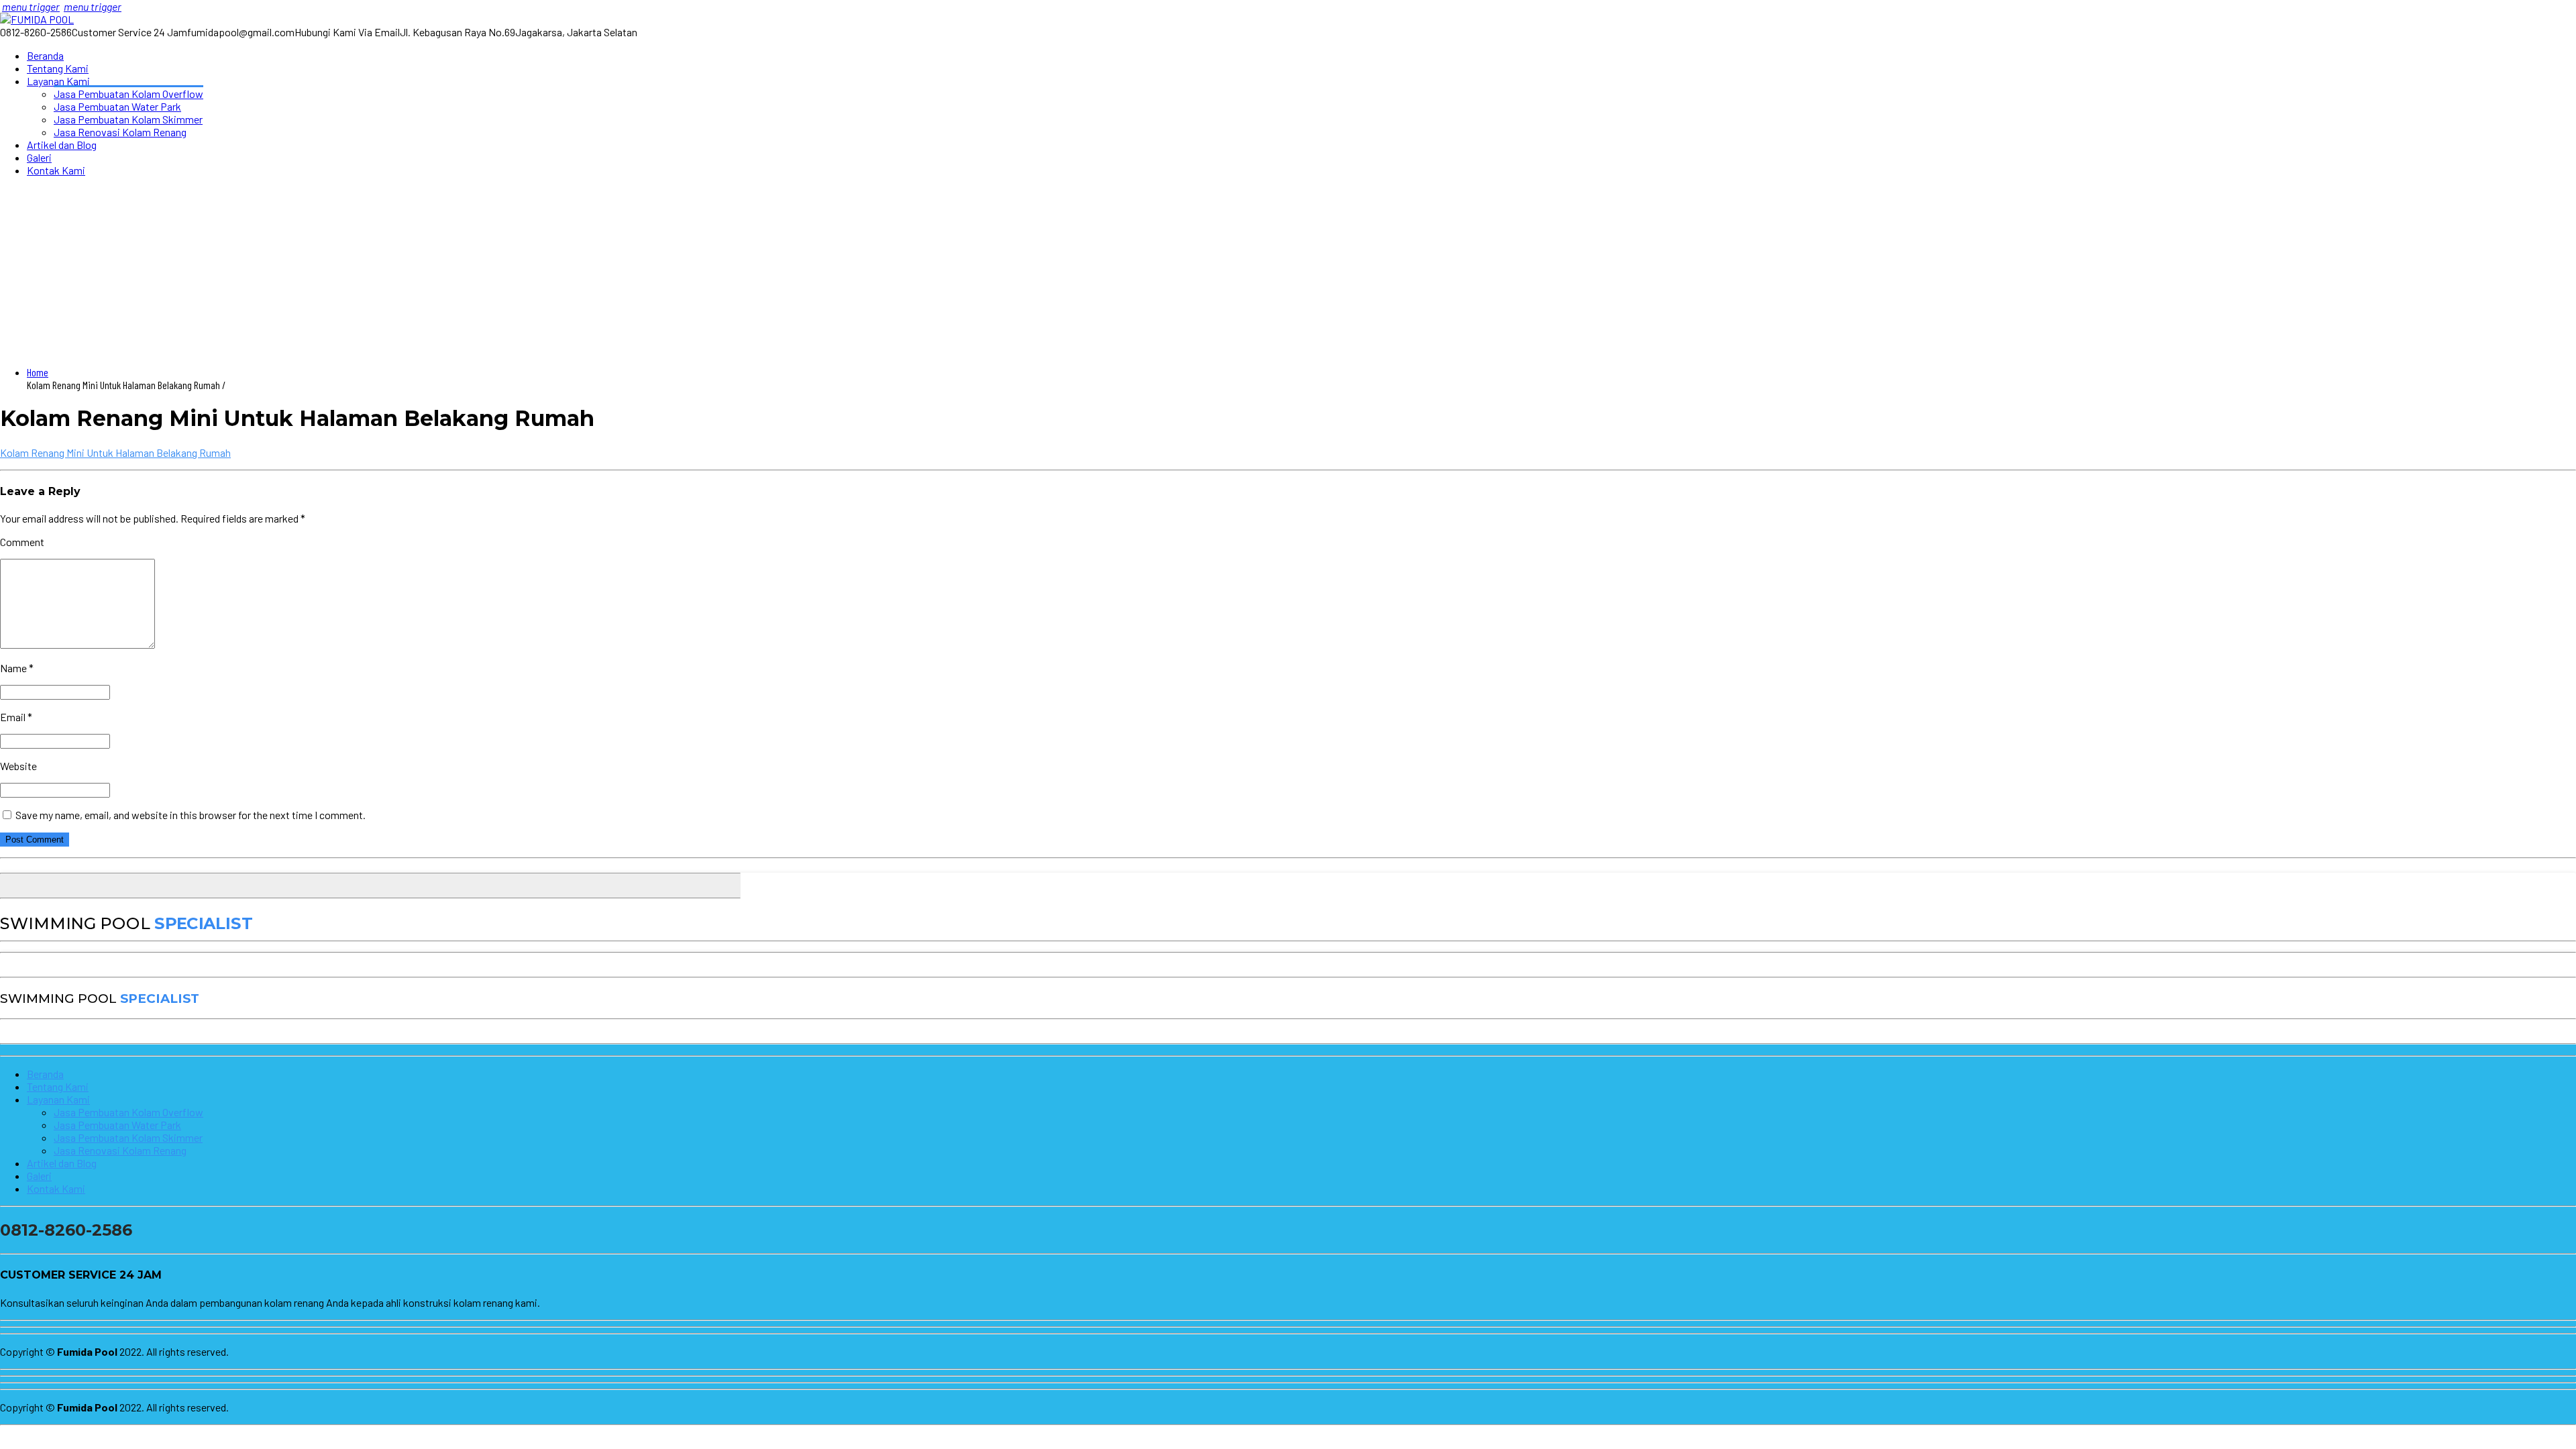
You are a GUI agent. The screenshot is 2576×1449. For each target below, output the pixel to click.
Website (18, 766)
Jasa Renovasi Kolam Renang (120, 132)
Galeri (39, 157)
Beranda (45, 55)
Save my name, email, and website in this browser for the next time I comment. (191, 815)
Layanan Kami (58, 81)
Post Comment (35, 840)
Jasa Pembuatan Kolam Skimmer (128, 119)
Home (38, 372)
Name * (17, 668)
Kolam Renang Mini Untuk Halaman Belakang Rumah (115, 452)
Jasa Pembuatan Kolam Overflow (128, 94)
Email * (16, 717)
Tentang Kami (58, 68)
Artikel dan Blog (62, 145)
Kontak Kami (56, 170)
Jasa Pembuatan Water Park (117, 106)
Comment (22, 542)
